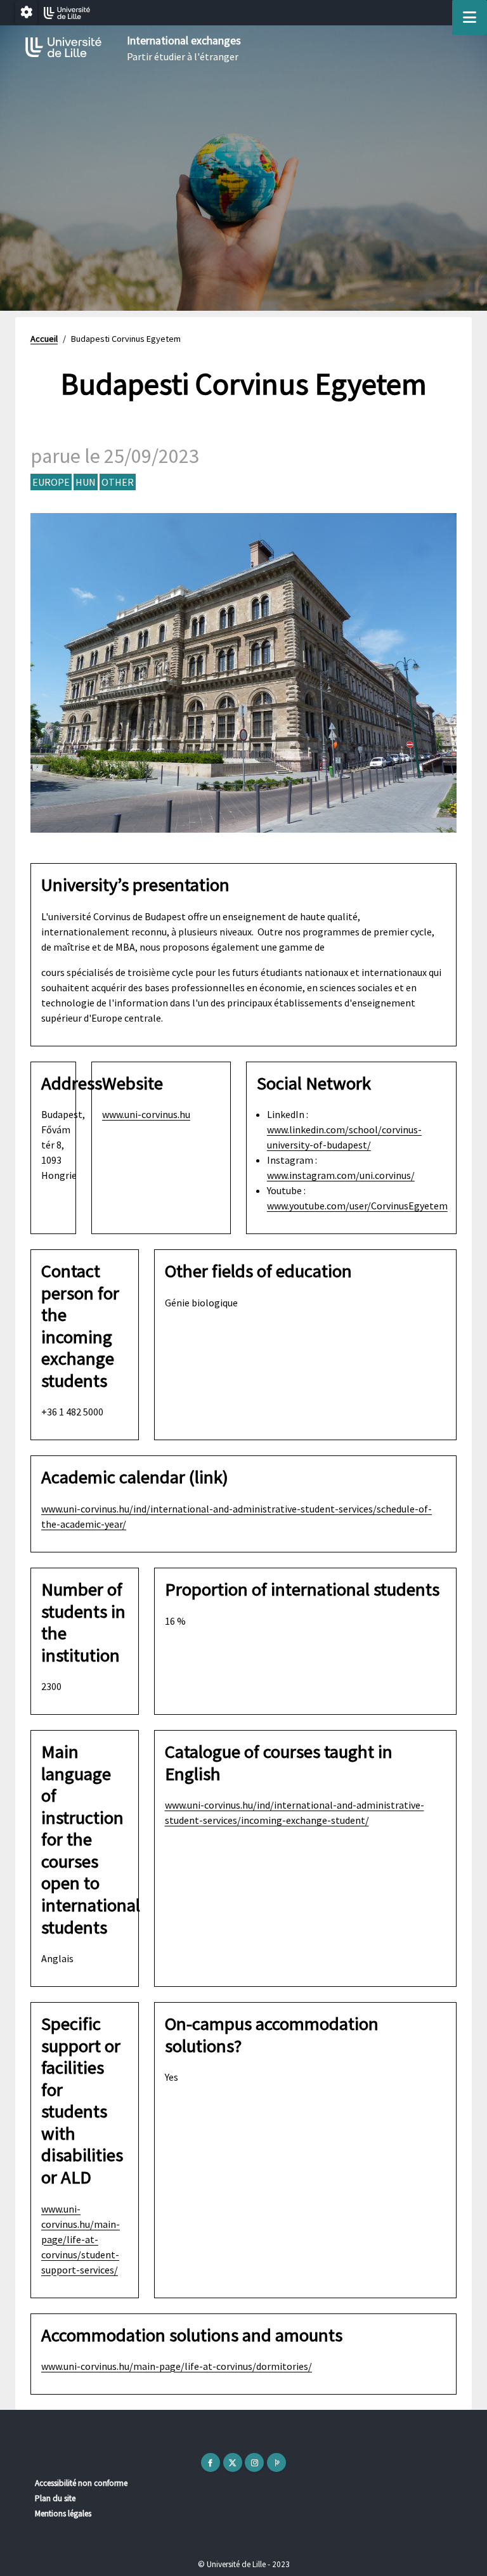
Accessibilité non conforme (81, 2483)
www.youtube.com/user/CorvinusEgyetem (357, 1206)
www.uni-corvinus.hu (146, 1114)
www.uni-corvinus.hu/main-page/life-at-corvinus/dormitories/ (177, 2366)
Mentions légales (63, 2514)
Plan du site (55, 2498)
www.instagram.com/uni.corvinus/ (341, 1175)
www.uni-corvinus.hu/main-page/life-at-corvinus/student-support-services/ (81, 2239)
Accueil (44, 339)
